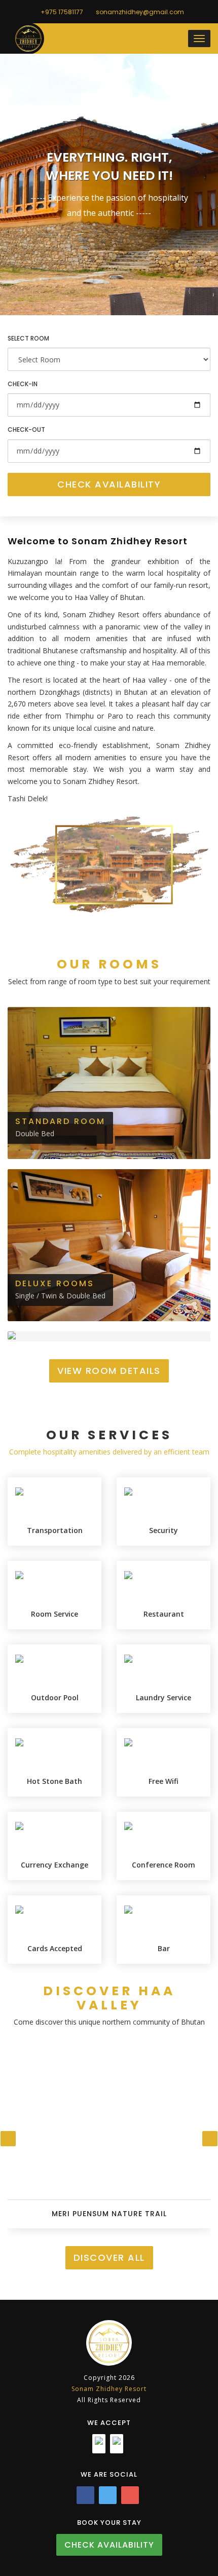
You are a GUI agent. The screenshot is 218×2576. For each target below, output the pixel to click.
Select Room (28, 338)
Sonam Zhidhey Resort (109, 2389)
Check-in (23, 384)
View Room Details (109, 1371)
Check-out (26, 430)
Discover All (109, 2257)
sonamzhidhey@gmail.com (139, 12)
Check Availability (109, 484)
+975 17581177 (61, 12)
